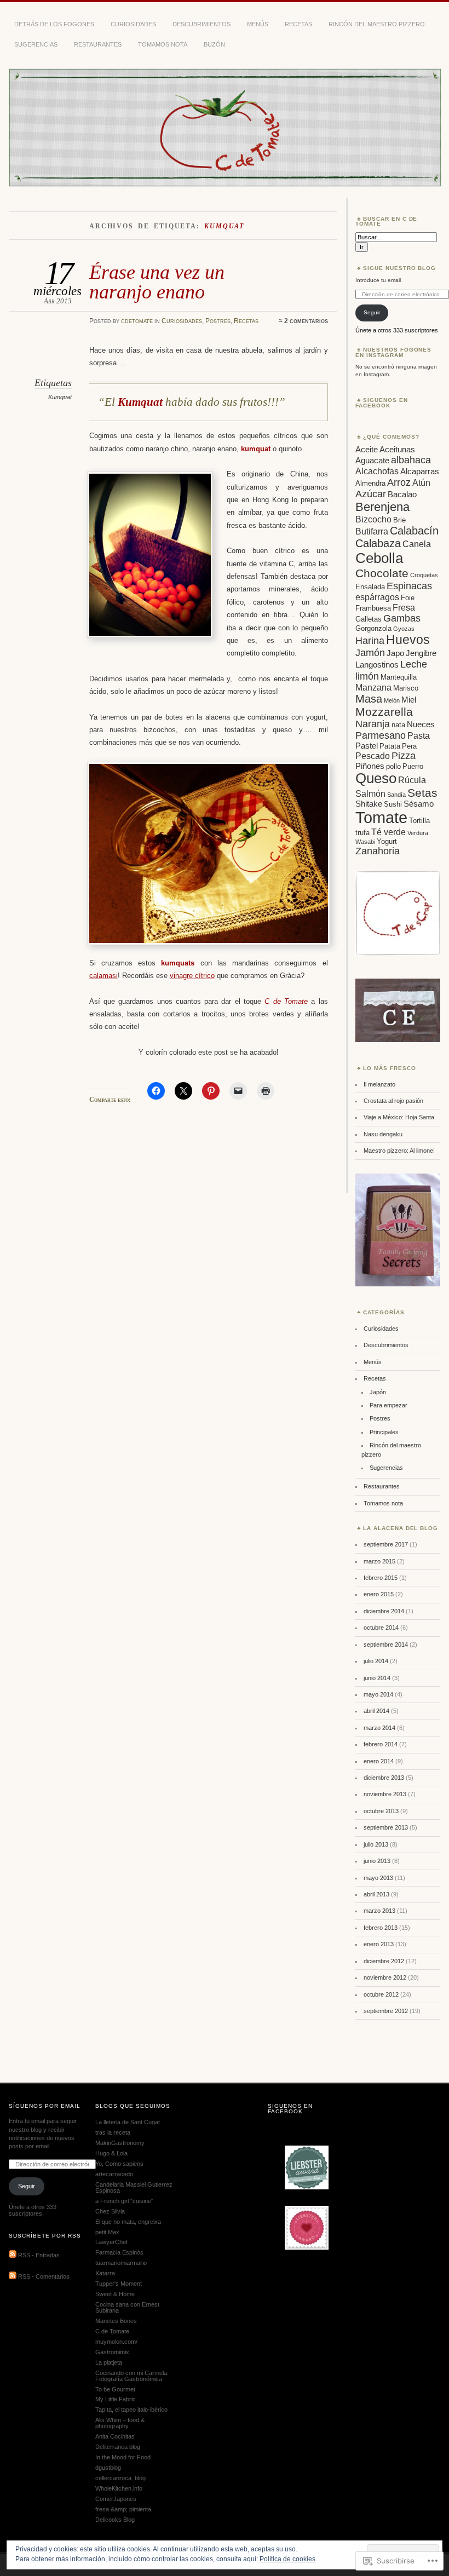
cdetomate (137, 321)
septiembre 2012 (386, 2011)
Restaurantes (98, 44)
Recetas (298, 24)
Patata (390, 746)
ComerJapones (116, 2499)
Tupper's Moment (119, 2284)
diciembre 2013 (384, 1778)
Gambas (402, 618)
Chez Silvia (110, 2211)
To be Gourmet (115, 2389)
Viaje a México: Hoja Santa (399, 1117)
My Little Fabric (116, 2399)
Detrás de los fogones (54, 24)
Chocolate (382, 573)
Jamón (370, 653)
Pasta (419, 735)
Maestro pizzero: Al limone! (399, 1151)
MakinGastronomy (120, 2143)
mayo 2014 (378, 1694)
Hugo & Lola (111, 2153)
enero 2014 (379, 1761)
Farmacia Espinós (119, 2252)
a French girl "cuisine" (124, 2201)
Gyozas (404, 629)
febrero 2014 (381, 1744)
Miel (409, 700)
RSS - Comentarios (44, 2277)
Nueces (421, 725)
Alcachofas (377, 471)
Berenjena (382, 507)
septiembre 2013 (386, 1827)
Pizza (404, 756)
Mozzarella (384, 712)
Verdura (418, 833)
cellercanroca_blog (120, 2478)
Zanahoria (378, 851)
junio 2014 (377, 1678)
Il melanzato (379, 1084)
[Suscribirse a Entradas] (13, 2256)
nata (398, 725)
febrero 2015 (381, 1578)
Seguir (372, 312)
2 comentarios (306, 321)
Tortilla (419, 821)
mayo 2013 (378, 1878)
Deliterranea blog (118, 2447)
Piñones (370, 766)
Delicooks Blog (115, 2520)
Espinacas (409, 586)
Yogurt (387, 841)
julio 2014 (376, 1661)
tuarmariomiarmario (121, 2263)
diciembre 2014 (384, 1611)
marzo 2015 (379, 1561)
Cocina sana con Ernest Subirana (127, 2307)
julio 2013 (376, 1844)
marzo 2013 (379, 1911)
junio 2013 (377, 1861)
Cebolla (379, 558)
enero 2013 (379, 1944)
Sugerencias (36, 44)
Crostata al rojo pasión (393, 1101)
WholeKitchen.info (119, 2488)
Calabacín (414, 531)
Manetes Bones (116, 2321)
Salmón (370, 794)
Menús (258, 24)
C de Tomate (112, 2331)
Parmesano (381, 735)
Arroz (399, 482)
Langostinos (377, 665)
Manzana (373, 687)
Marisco (406, 688)
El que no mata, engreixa (128, 2222)
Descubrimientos (202, 24)
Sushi (393, 804)
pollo (393, 766)
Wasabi (365, 842)
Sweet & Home (115, 2294)
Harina (370, 641)
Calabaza (378, 543)
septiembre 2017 (386, 1544)
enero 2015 (379, 1594)
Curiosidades (133, 24)
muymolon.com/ (116, 2342)
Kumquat (60, 397)
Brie (399, 520)
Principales (384, 1432)
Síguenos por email (45, 2106)
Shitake (369, 804)
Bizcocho (373, 519)
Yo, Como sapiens (119, 2164)
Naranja (373, 724)
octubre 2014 (381, 1628)
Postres (218, 321)
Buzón (214, 44)
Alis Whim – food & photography (120, 2423)
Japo (395, 653)
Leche (414, 664)
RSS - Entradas (39, 2256)
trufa (362, 833)
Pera (409, 746)
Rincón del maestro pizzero (377, 24)
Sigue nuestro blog (400, 268)
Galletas (369, 619)
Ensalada (370, 587)
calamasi (103, 976)
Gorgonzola (373, 628)
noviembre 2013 (385, 1794)
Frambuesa (373, 608)
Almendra (370, 483)
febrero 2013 (381, 1928)
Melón (392, 700)
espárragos (377, 597)
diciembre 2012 (384, 1961)
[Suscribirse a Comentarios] (13, 2277)
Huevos (408, 640)
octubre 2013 (381, 1811)
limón (367, 676)
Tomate (381, 817)
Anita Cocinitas (115, 2436)
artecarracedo (114, 2174)
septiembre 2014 (386, 1645)
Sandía (396, 795)
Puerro (413, 766)
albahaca (411, 460)
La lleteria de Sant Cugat (128, 2122)
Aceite (367, 450)
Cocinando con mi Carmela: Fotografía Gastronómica (132, 2376)
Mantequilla (399, 677)
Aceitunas (397, 450)
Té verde (388, 832)
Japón (378, 1392)
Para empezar (388, 1405)
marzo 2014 (379, 1728)
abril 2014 (376, 1711)
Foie (408, 598)
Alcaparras (420, 472)
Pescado (373, 756)
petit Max (107, 2232)
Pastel (367, 746)
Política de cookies (287, 2559)
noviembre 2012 (385, 1977)
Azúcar (371, 494)
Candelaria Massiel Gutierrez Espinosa (134, 2187)
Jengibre (421, 653)
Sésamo (419, 804)
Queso (376, 778)
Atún (421, 482)
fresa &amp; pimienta (123, 2509)
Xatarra (105, 2273)
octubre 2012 (381, 1994)
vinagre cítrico (192, 976)
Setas (422, 793)
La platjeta (109, 2362)
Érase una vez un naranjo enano (157, 282)
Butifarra (372, 531)
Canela (417, 544)
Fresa (404, 607)
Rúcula (412, 780)
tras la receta (113, 2132)
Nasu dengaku (383, 1134)
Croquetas (424, 575)
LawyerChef (111, 2242)
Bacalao (402, 495)
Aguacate (372, 461)
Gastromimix (112, 2352)
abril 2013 (376, 1894)
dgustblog (108, 2468)
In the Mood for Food (123, 2457)
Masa (369, 699)
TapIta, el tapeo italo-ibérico (131, 2410)
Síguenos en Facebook (382, 403)
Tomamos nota (163, 44)
